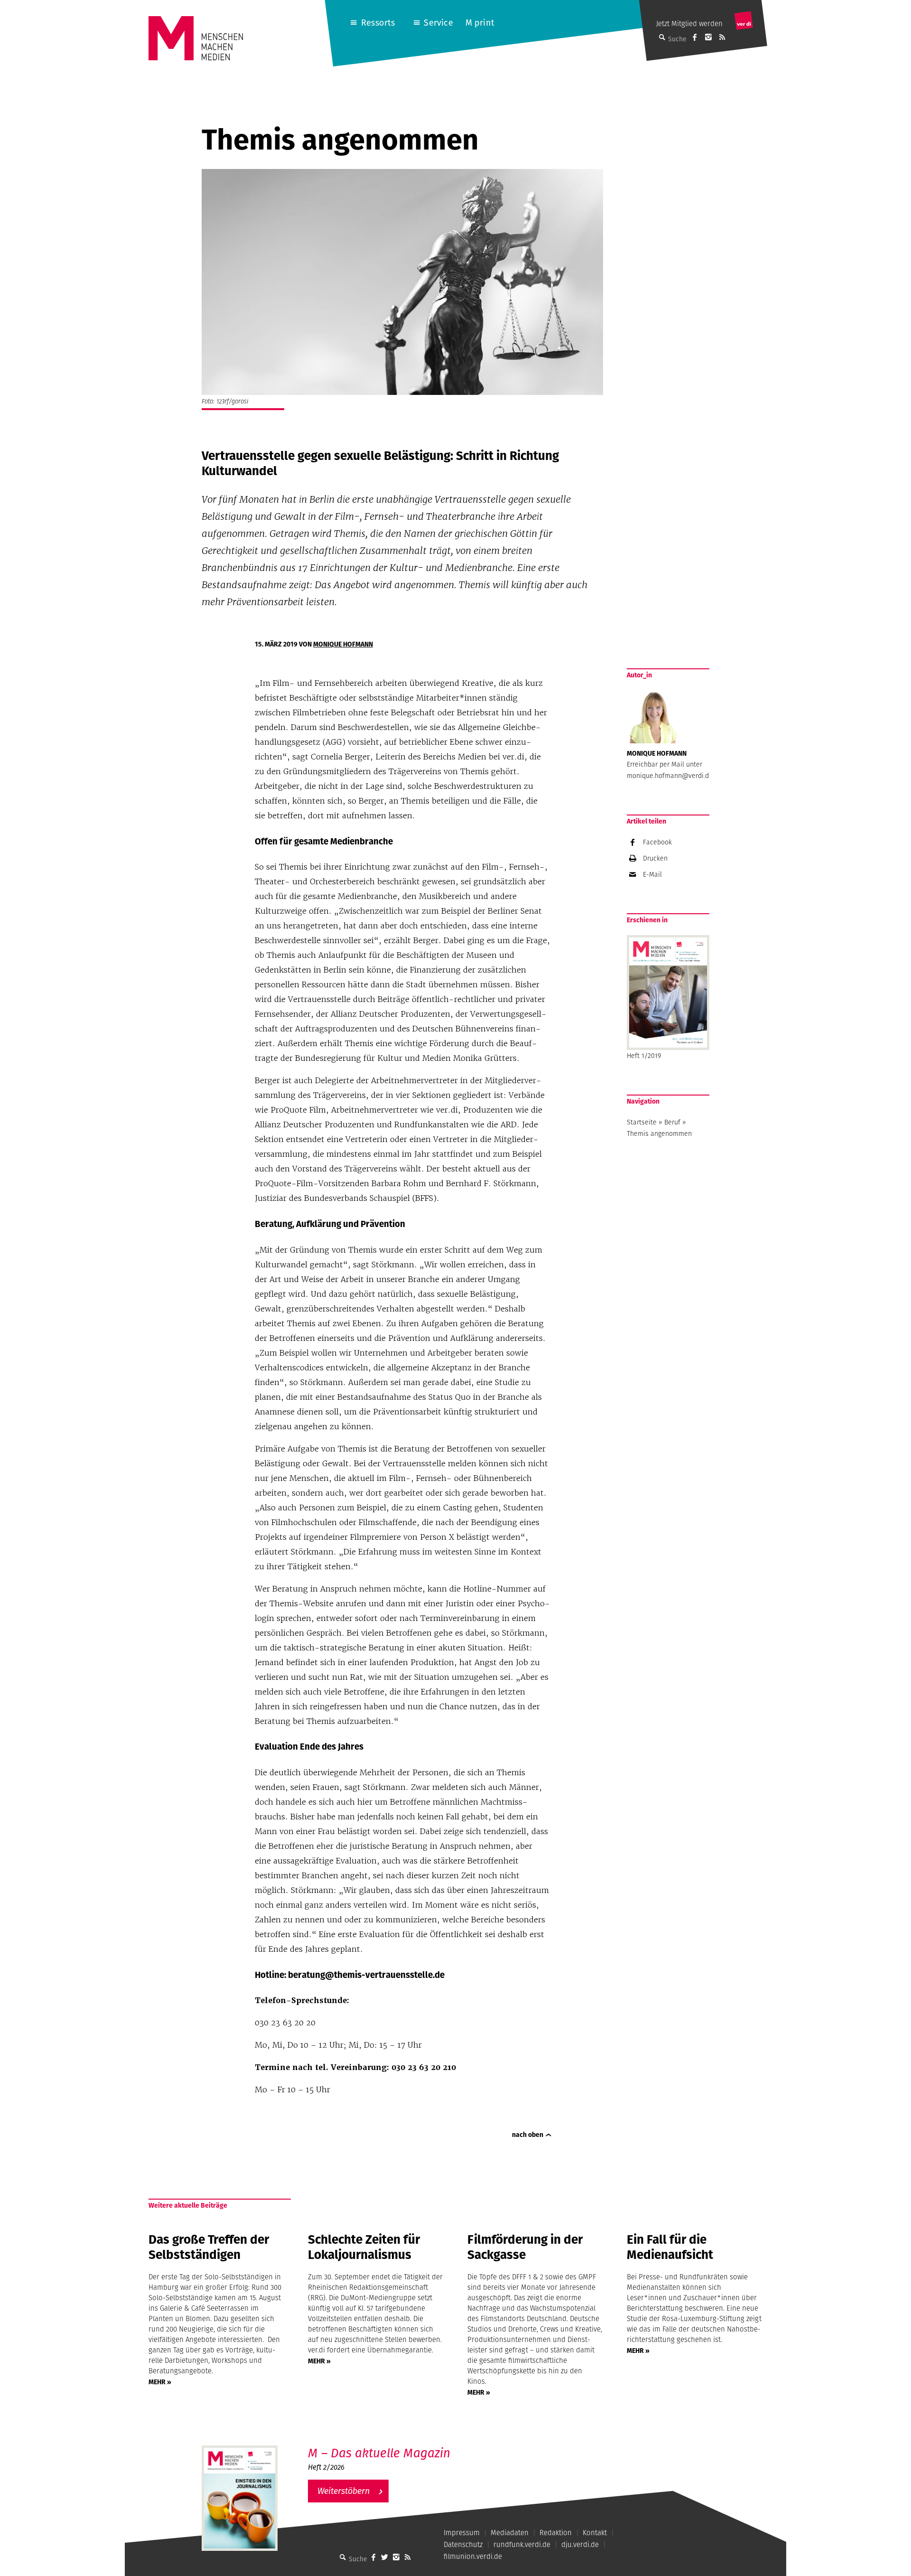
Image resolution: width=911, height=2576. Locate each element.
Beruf (672, 1122)
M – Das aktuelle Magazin (379, 2453)
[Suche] (343, 2557)
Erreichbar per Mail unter (665, 764)
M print (480, 23)
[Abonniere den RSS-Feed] (722, 37)
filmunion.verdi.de (473, 2556)
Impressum (462, 2533)
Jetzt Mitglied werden (689, 23)
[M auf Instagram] (708, 37)
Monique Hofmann (343, 644)
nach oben (528, 2135)
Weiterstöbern (344, 2491)
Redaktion (556, 2533)
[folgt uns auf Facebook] (373, 2557)
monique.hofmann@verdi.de (670, 776)
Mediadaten (510, 2533)
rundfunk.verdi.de (522, 2544)
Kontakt (595, 2533)
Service (438, 23)
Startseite (642, 1122)
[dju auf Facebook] (695, 37)
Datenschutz (463, 2544)
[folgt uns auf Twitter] (385, 2557)
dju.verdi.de (580, 2544)
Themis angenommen (659, 1133)
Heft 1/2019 (644, 1056)
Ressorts (378, 23)
